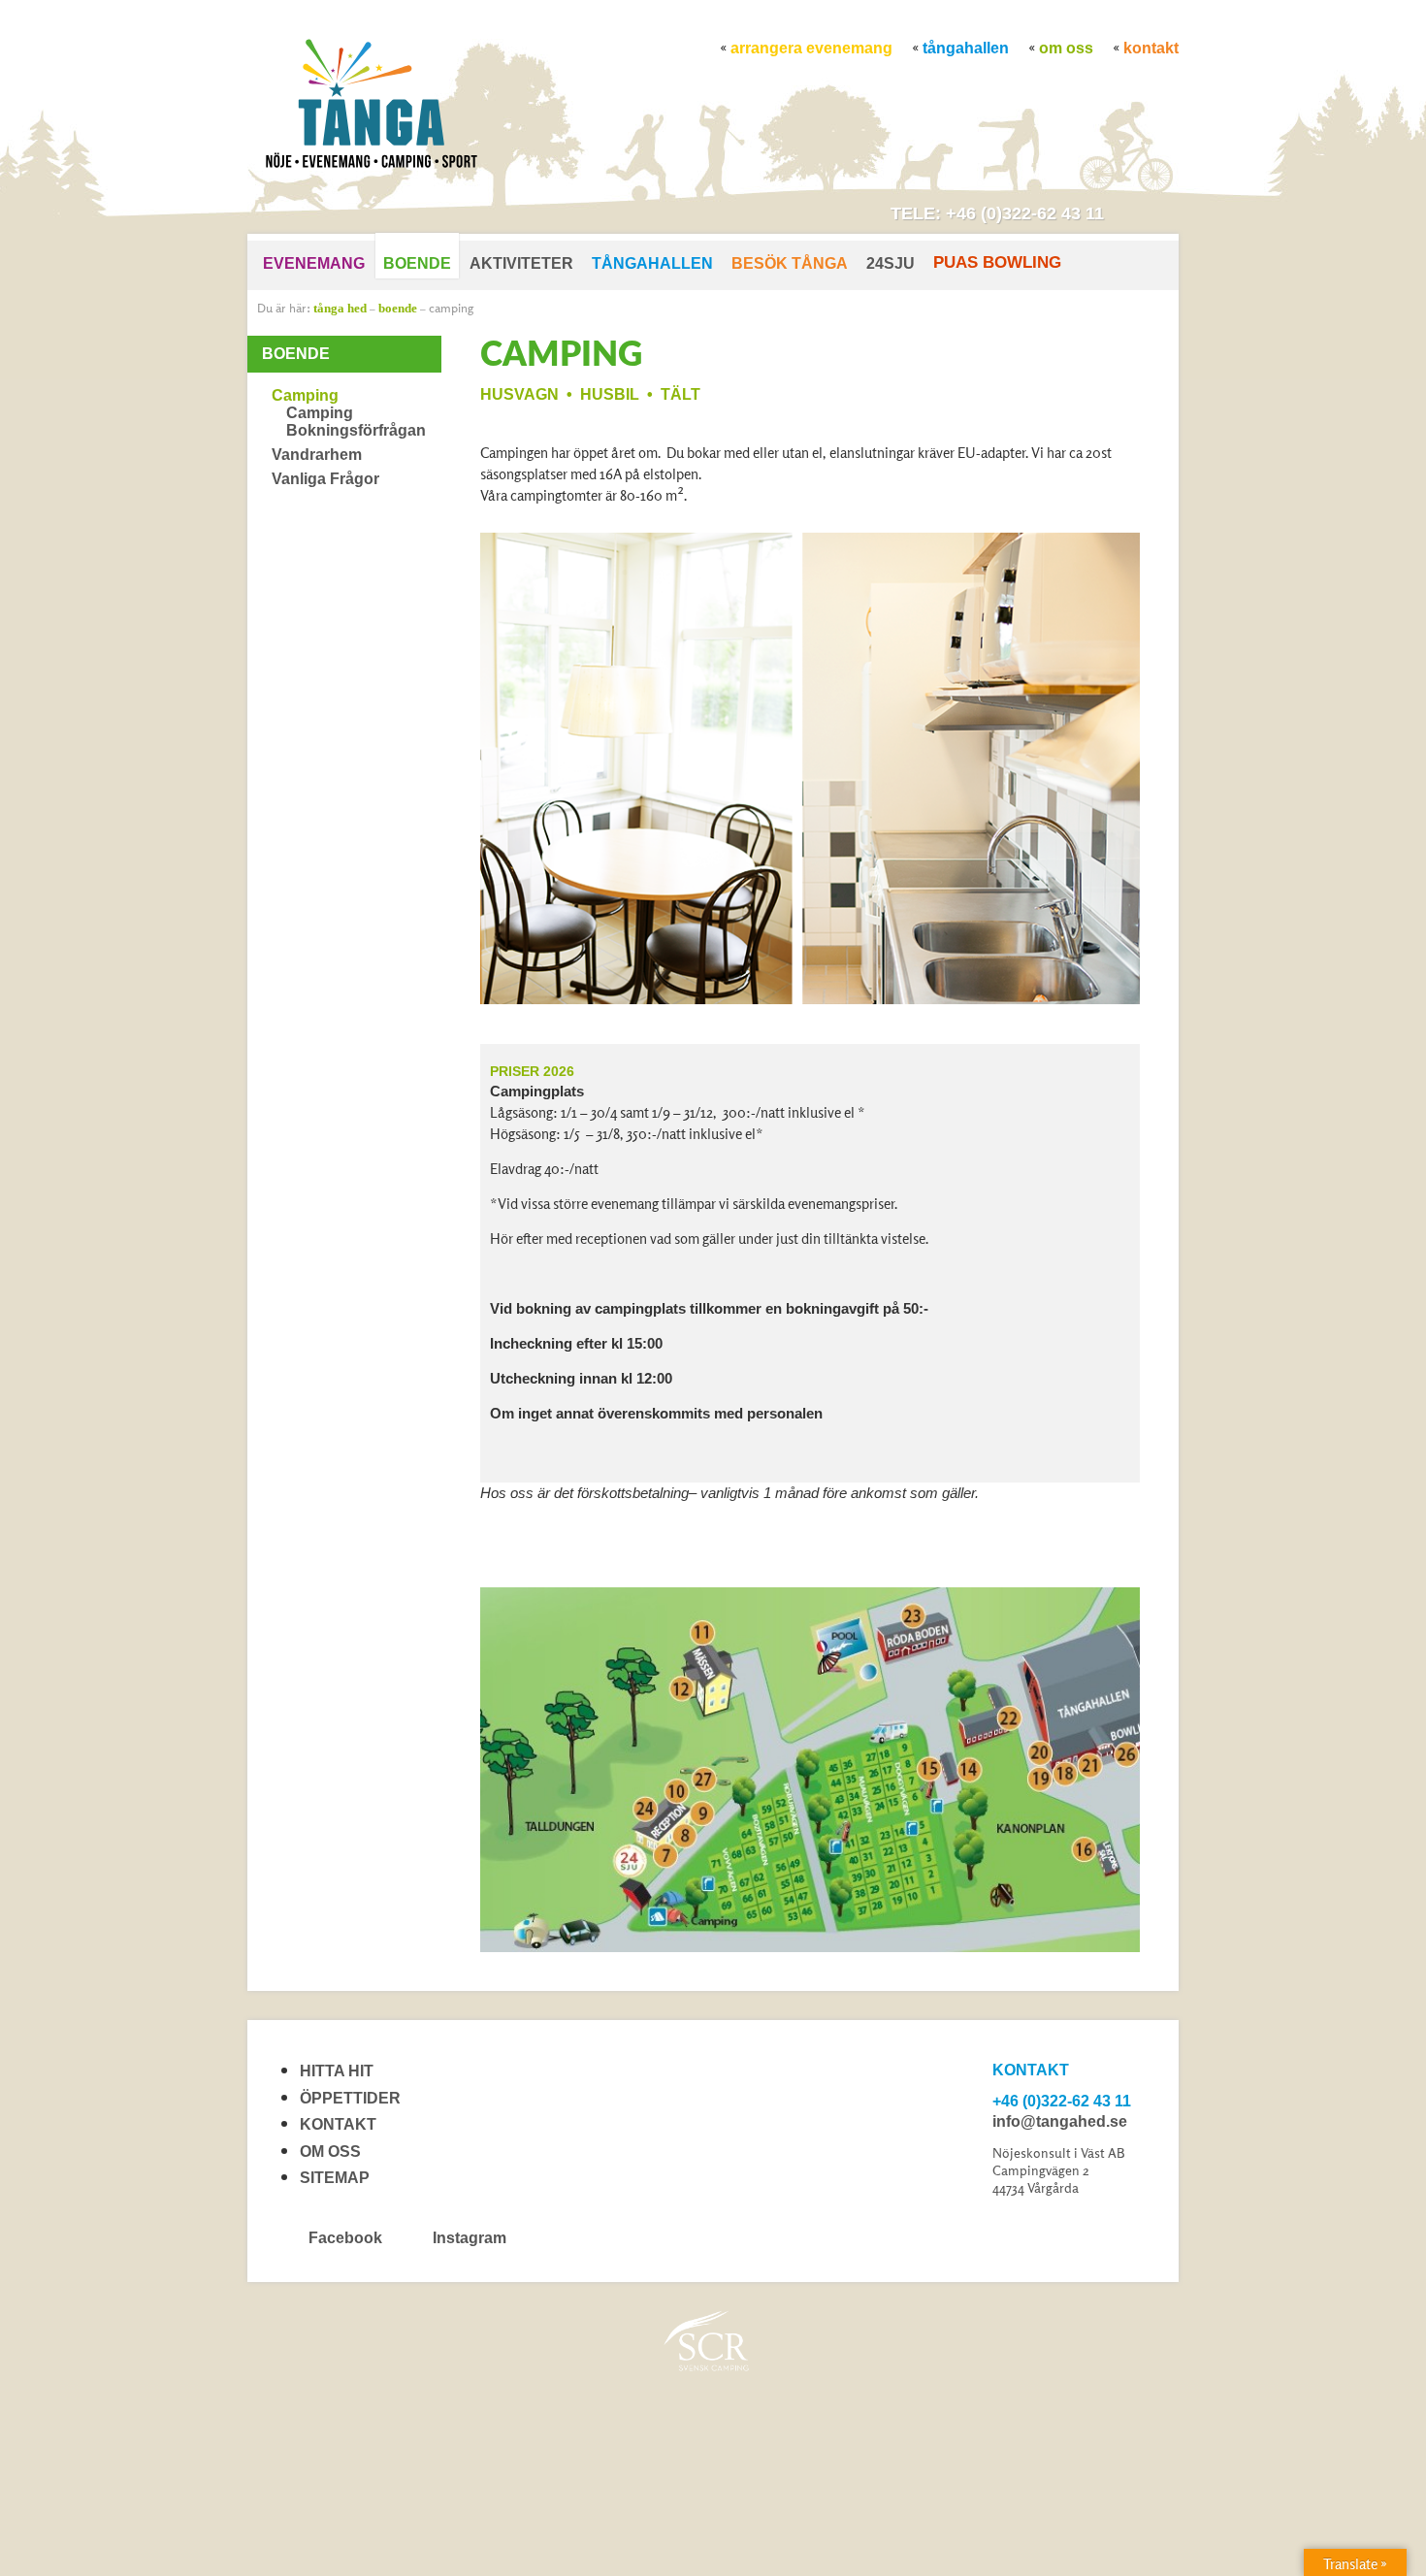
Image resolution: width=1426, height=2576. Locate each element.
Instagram (468, 2238)
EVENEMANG (314, 263)
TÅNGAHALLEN (966, 48)
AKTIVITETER (521, 263)
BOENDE (417, 263)
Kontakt (1151, 48)
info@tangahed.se (1060, 2121)
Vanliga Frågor (325, 479)
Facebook (345, 2238)
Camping (451, 308)
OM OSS (1066, 48)
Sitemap (335, 2178)
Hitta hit (337, 2071)
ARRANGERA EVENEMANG (811, 48)
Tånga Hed (340, 308)
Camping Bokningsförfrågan (356, 422)
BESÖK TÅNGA (790, 263)
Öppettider (350, 2098)
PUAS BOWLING (997, 262)
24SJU (891, 263)
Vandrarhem (317, 455)
